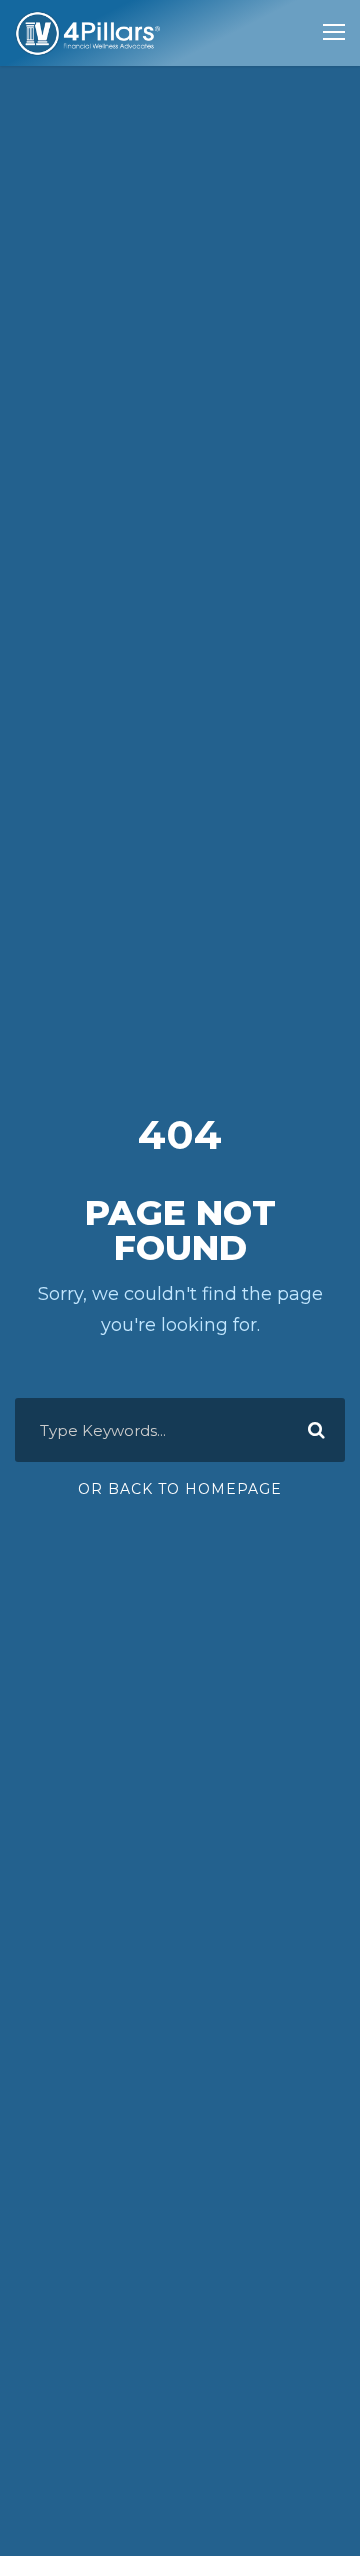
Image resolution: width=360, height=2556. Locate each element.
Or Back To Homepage (180, 1489)
